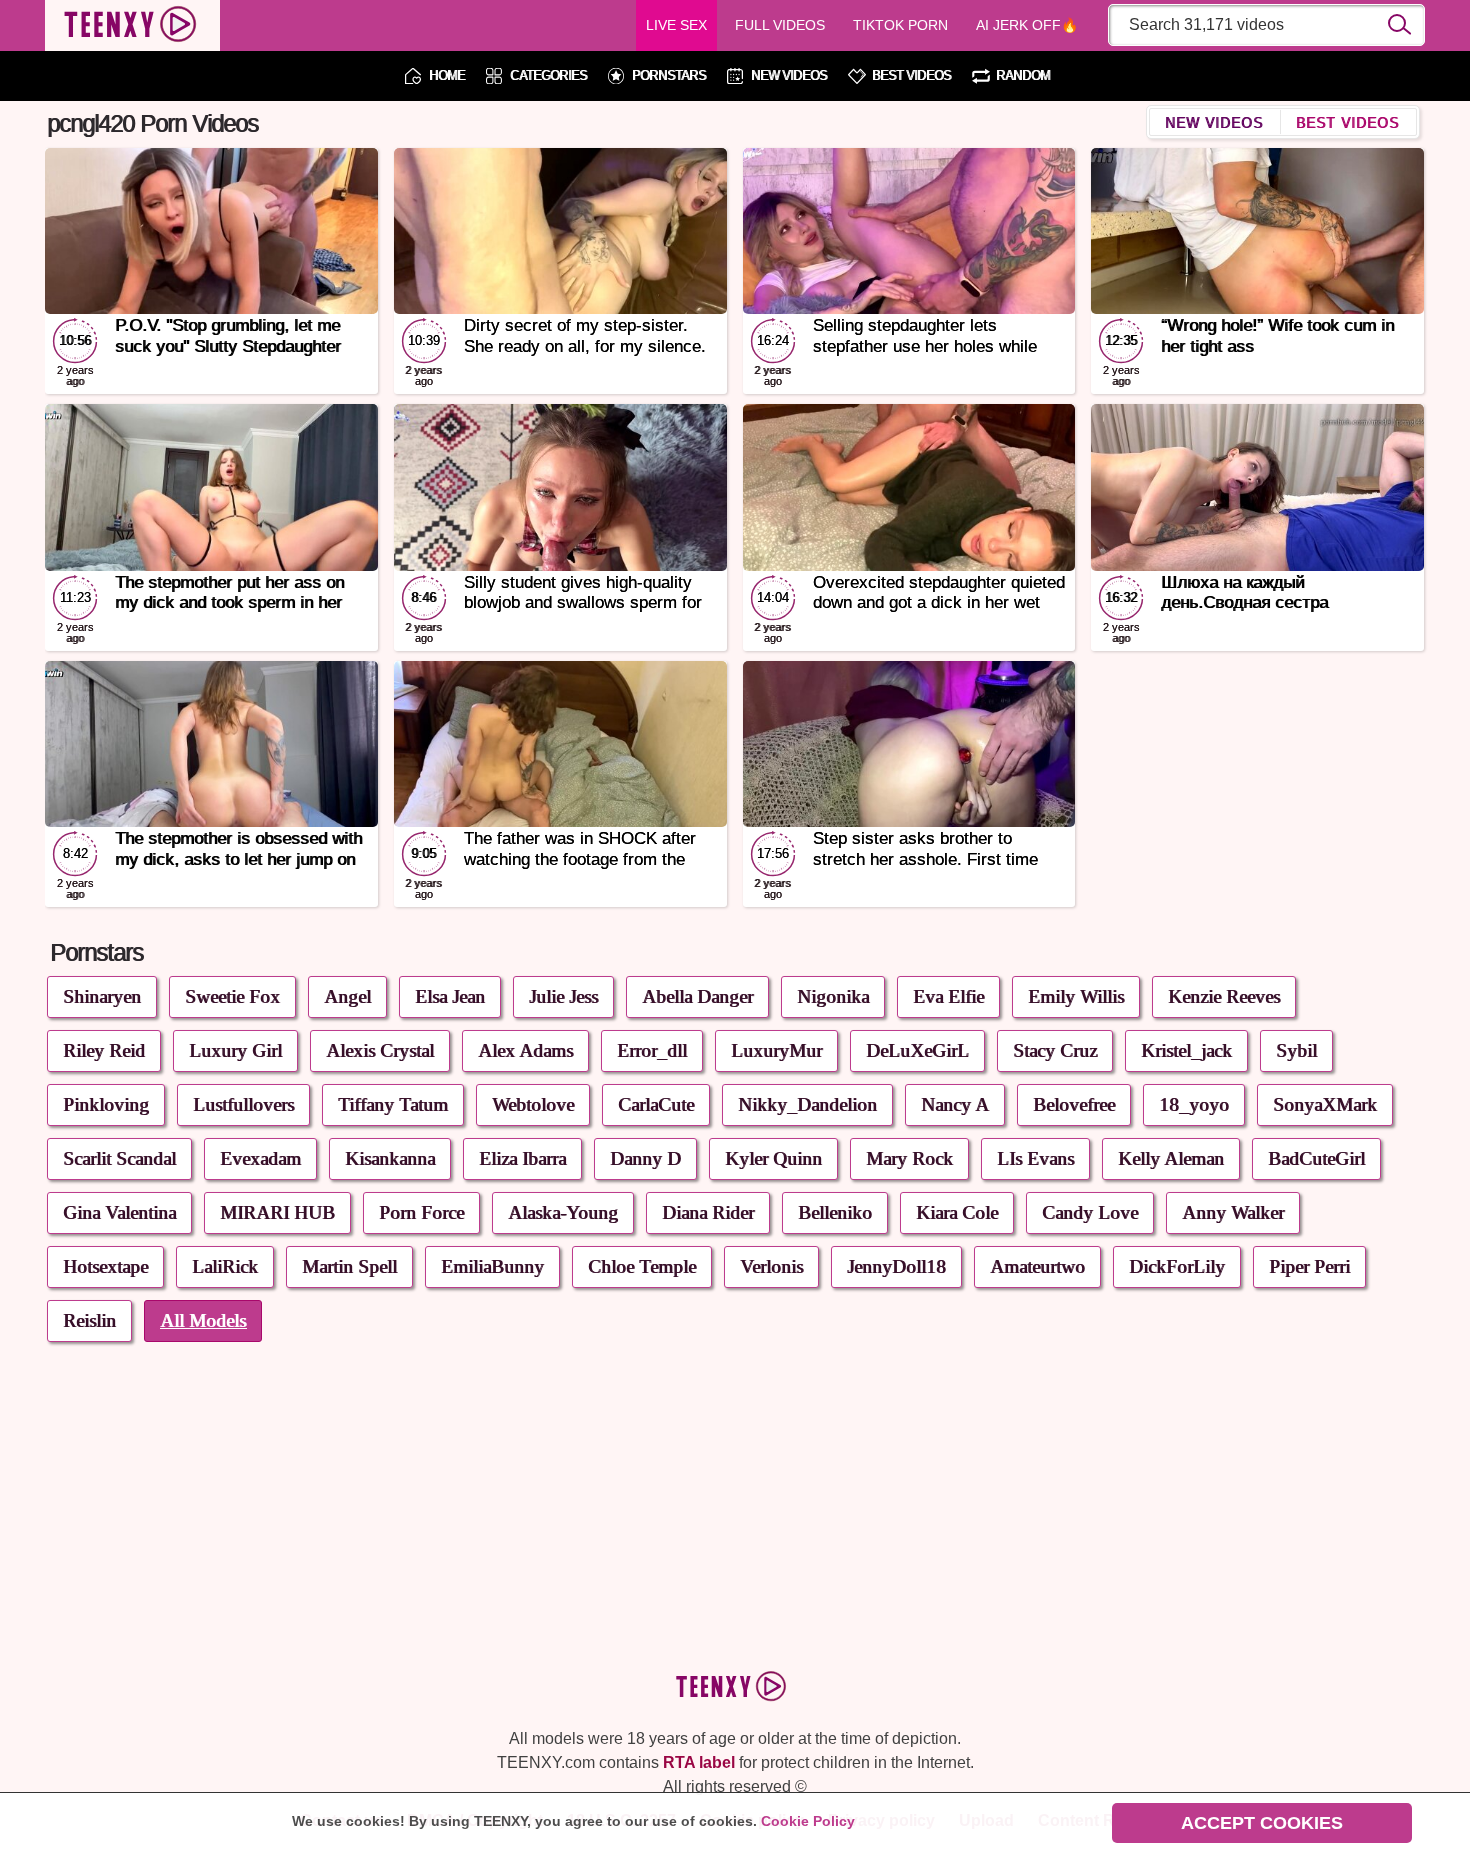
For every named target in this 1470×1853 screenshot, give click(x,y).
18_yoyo (1194, 1104)
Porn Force (421, 1212)
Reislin (89, 1320)
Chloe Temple (642, 1266)
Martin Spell (349, 1266)
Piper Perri (1309, 1266)
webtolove (533, 1104)
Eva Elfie (948, 996)
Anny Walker (1233, 1212)
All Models (203, 1320)
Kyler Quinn (773, 1158)
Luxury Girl (235, 1050)
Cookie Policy (808, 1821)
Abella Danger (697, 996)
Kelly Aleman (1171, 1158)
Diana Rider (708, 1212)
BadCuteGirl (1316, 1158)
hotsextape (105, 1266)
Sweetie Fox (232, 996)
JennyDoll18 (896, 1266)
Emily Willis (1076, 996)
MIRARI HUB (277, 1212)
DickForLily (1177, 1266)
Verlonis (771, 1266)
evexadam (260, 1158)
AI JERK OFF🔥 (1027, 25)
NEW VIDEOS (789, 76)
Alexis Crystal (380, 1050)
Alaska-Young (563, 1212)
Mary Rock (909, 1158)
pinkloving (106, 1104)
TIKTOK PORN (900, 25)
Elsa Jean (450, 996)
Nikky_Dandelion (807, 1104)
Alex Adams (525, 1050)
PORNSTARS (669, 76)
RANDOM (1023, 76)
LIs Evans (1035, 1158)
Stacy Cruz (1055, 1050)
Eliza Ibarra (522, 1158)
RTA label (699, 1762)
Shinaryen (102, 996)
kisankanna (390, 1158)
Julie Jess (563, 996)
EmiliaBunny (492, 1266)
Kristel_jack (1186, 1050)
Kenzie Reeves (1224, 996)
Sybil (1296, 1050)
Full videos (780, 25)
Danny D (645, 1158)
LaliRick (225, 1266)
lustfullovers (243, 1104)
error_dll (652, 1050)
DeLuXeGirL (917, 1050)
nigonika (833, 996)
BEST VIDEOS (911, 76)
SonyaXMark (1325, 1104)
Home (447, 76)
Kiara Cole (957, 1212)
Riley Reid (104, 1050)
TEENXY (132, 26)
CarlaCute (656, 1104)
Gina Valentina (119, 1212)
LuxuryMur (776, 1050)
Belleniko (835, 1212)
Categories (548, 76)
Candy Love (1090, 1212)
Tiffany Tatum (393, 1104)
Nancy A (955, 1104)
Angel (347, 996)
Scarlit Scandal (119, 1158)
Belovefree (1074, 1104)
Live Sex (676, 25)
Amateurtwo (1037, 1266)
